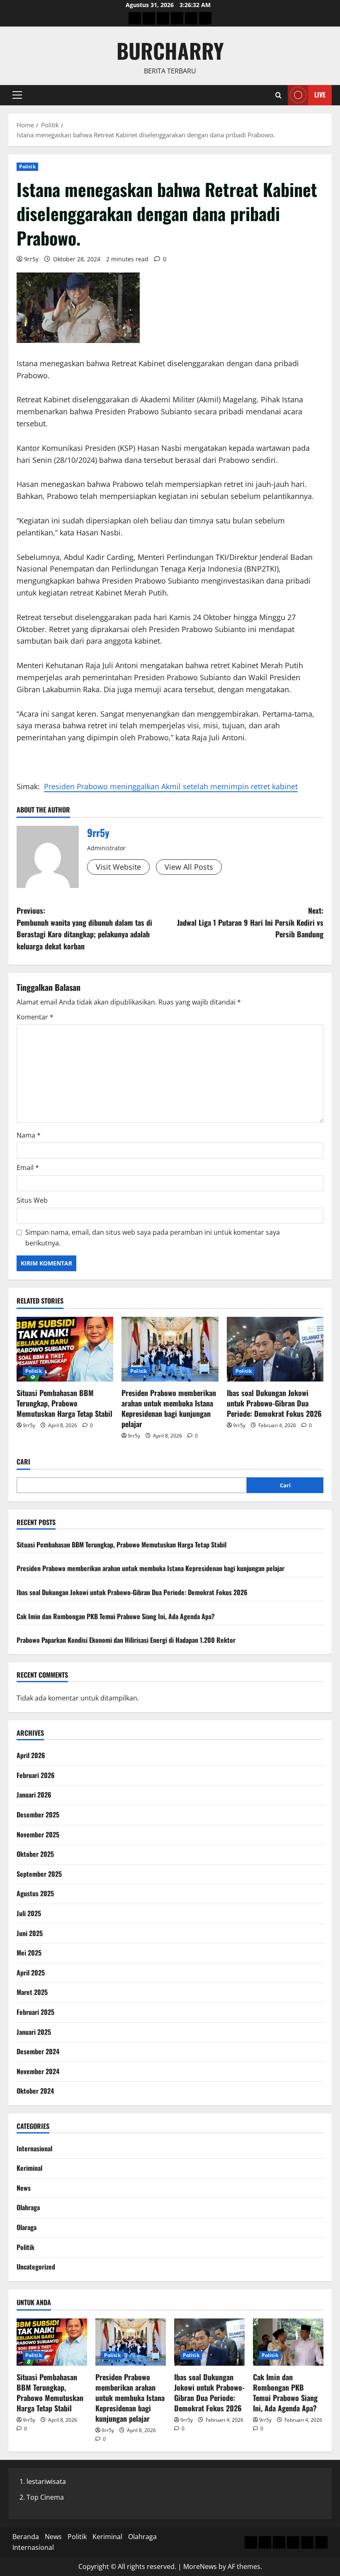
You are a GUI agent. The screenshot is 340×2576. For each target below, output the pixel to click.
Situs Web (32, 1200)
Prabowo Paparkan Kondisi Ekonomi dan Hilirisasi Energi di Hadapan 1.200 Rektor (126, 1640)
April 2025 (31, 1973)
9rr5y (31, 259)
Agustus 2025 (35, 1893)
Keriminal (29, 2168)
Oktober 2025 (35, 1854)
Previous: (84, 928)
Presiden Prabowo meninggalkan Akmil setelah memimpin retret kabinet (171, 786)
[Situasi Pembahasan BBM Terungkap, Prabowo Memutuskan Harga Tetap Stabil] (65, 1349)
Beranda (26, 2537)
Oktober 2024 (35, 2091)
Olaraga (27, 2227)
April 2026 (31, 1755)
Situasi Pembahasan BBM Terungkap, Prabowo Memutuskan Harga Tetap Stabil (64, 1403)
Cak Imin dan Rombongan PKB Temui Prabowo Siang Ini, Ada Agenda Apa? (116, 1616)
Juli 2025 (29, 1913)
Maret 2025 (32, 1992)
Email (28, 1168)
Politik (27, 167)
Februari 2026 (36, 1775)
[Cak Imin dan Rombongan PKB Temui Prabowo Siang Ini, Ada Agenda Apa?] (288, 2342)
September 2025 (39, 1874)
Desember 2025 (38, 1815)
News (24, 2188)
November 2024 (38, 2071)
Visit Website (118, 867)
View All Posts (189, 867)
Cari (23, 1462)
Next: (250, 922)
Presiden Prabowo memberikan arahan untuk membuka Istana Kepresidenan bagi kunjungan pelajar (169, 1408)
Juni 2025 (30, 1933)
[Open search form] (278, 95)
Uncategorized (36, 2267)
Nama (29, 1135)
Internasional (34, 2148)
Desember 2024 (38, 2051)
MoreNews (200, 2566)
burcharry (170, 50)
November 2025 (38, 1834)
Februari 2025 (35, 2012)
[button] (17, 95)
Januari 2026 (34, 1795)
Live (320, 95)
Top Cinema (45, 2497)
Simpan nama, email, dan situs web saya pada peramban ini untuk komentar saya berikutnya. (153, 1238)
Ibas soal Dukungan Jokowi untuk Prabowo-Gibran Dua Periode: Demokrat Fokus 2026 (274, 1403)
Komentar (35, 1017)
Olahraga (28, 2207)
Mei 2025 (29, 1953)
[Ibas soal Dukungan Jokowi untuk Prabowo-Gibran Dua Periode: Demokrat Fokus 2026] (275, 1349)
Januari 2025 (34, 2032)
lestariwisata (46, 2481)
